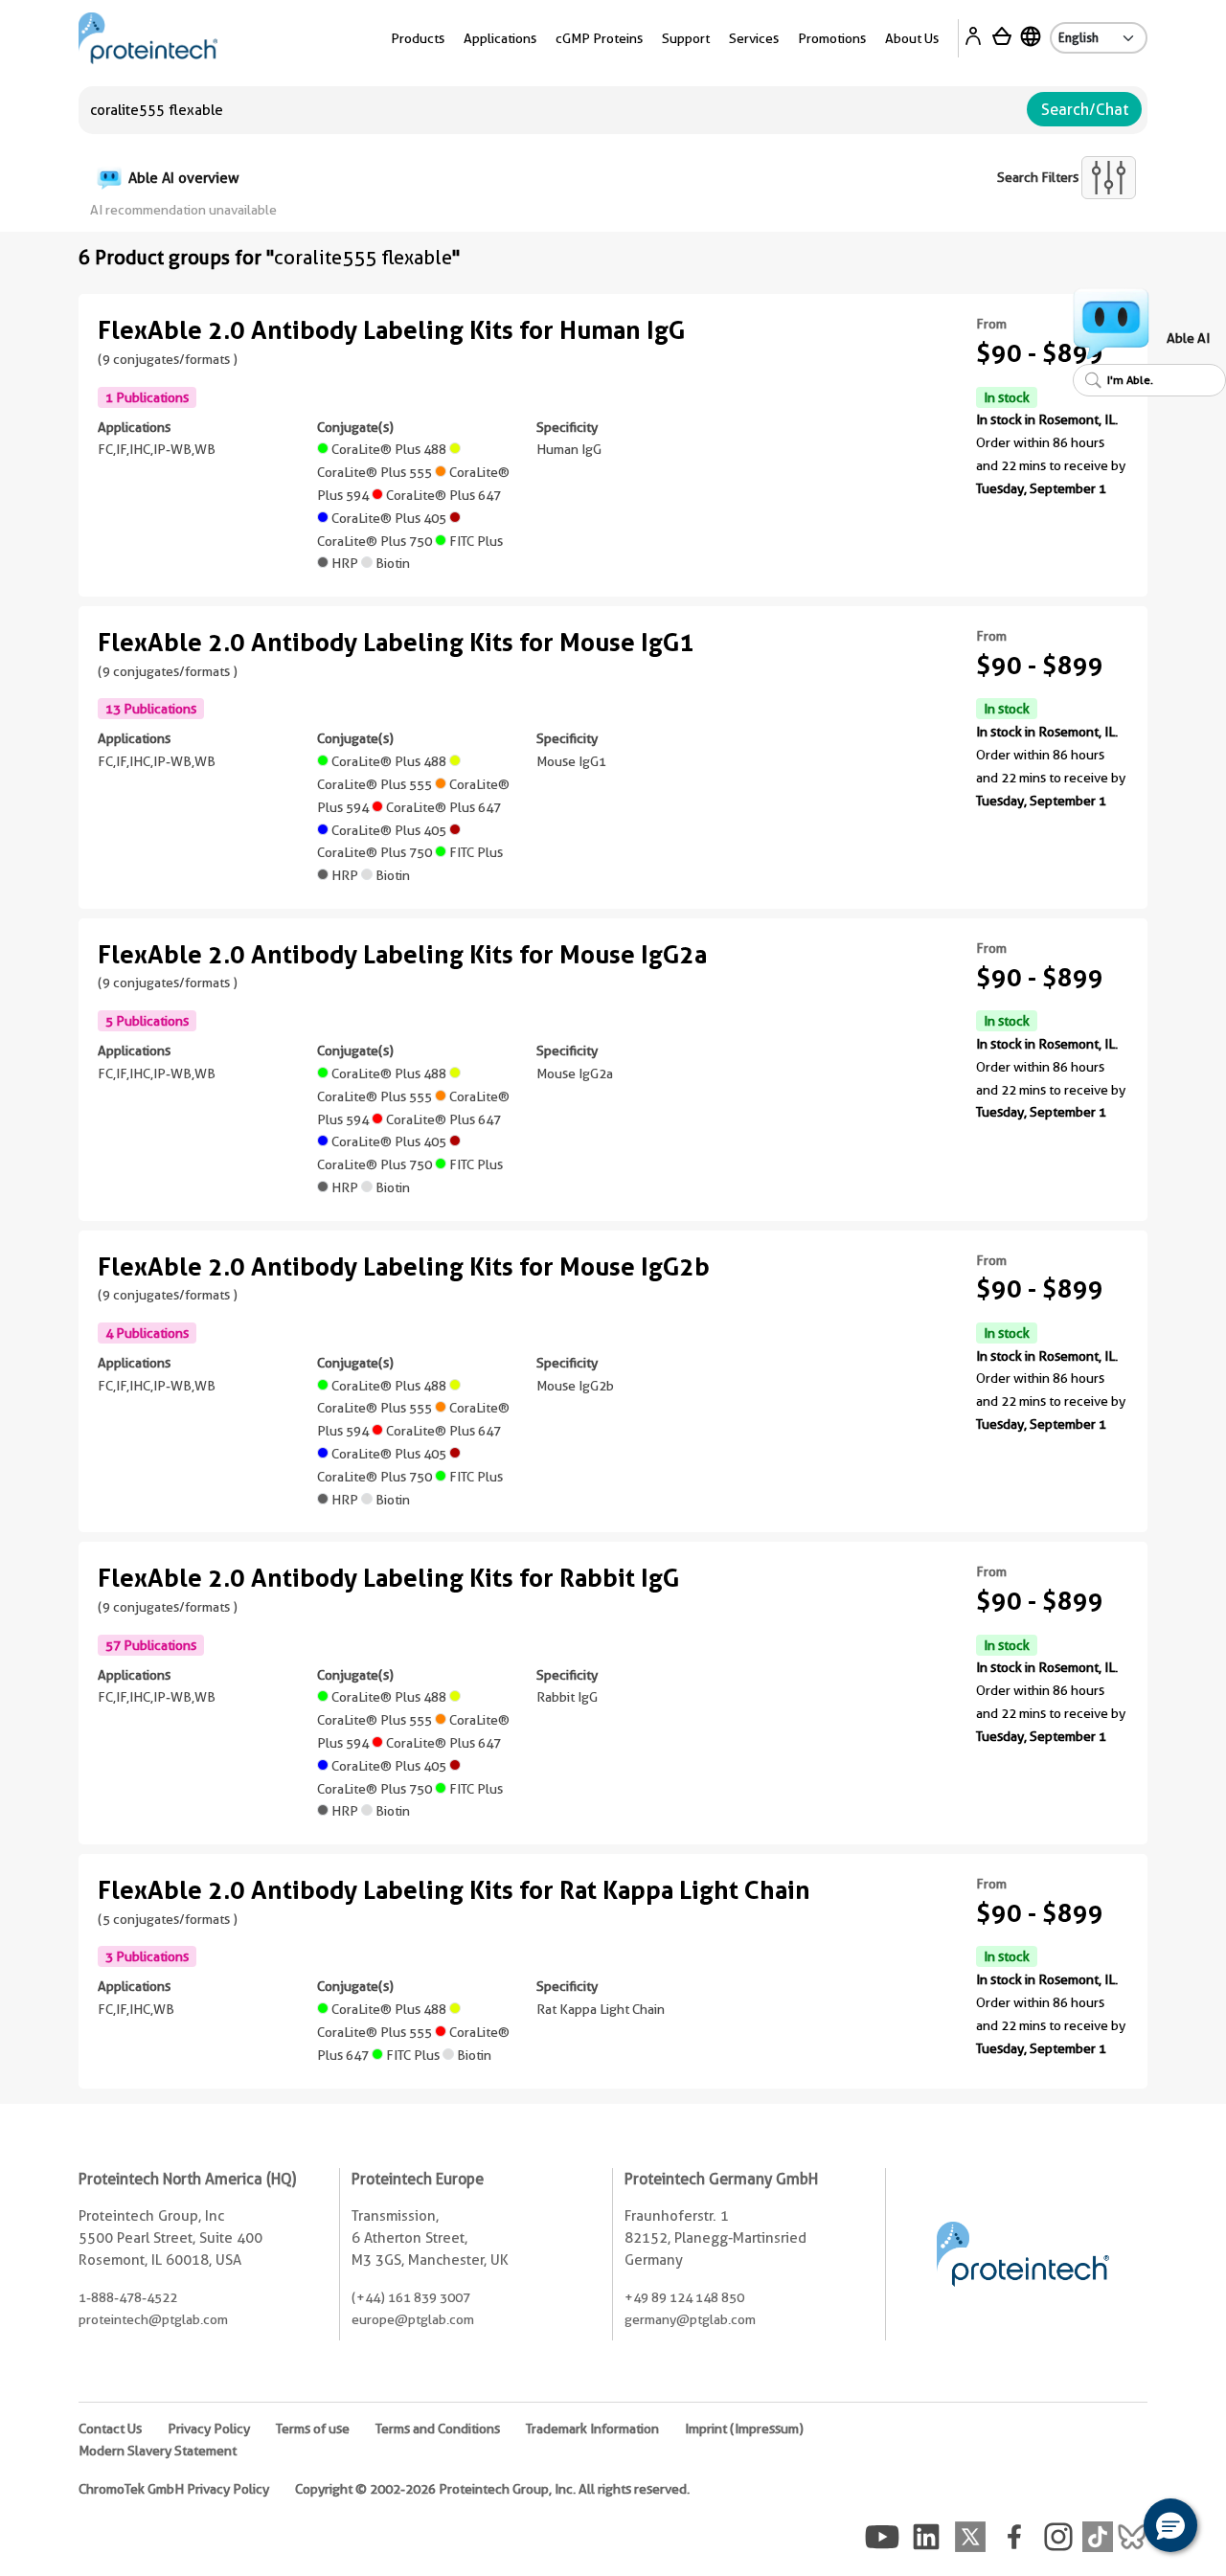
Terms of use (313, 2429)
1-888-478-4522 (128, 2297)
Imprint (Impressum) (744, 2429)
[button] (1170, 2525)
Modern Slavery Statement (158, 2451)
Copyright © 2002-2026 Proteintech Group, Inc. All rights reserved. (492, 2489)
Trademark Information (592, 2429)
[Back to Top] (1111, 2528)
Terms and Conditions (438, 2429)
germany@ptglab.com (690, 2319)
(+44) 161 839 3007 (411, 2297)
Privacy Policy (209, 2429)
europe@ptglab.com (413, 2319)
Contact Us (110, 2429)
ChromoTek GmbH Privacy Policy (174, 2489)
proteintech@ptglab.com (153, 2319)
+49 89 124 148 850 (684, 2297)
